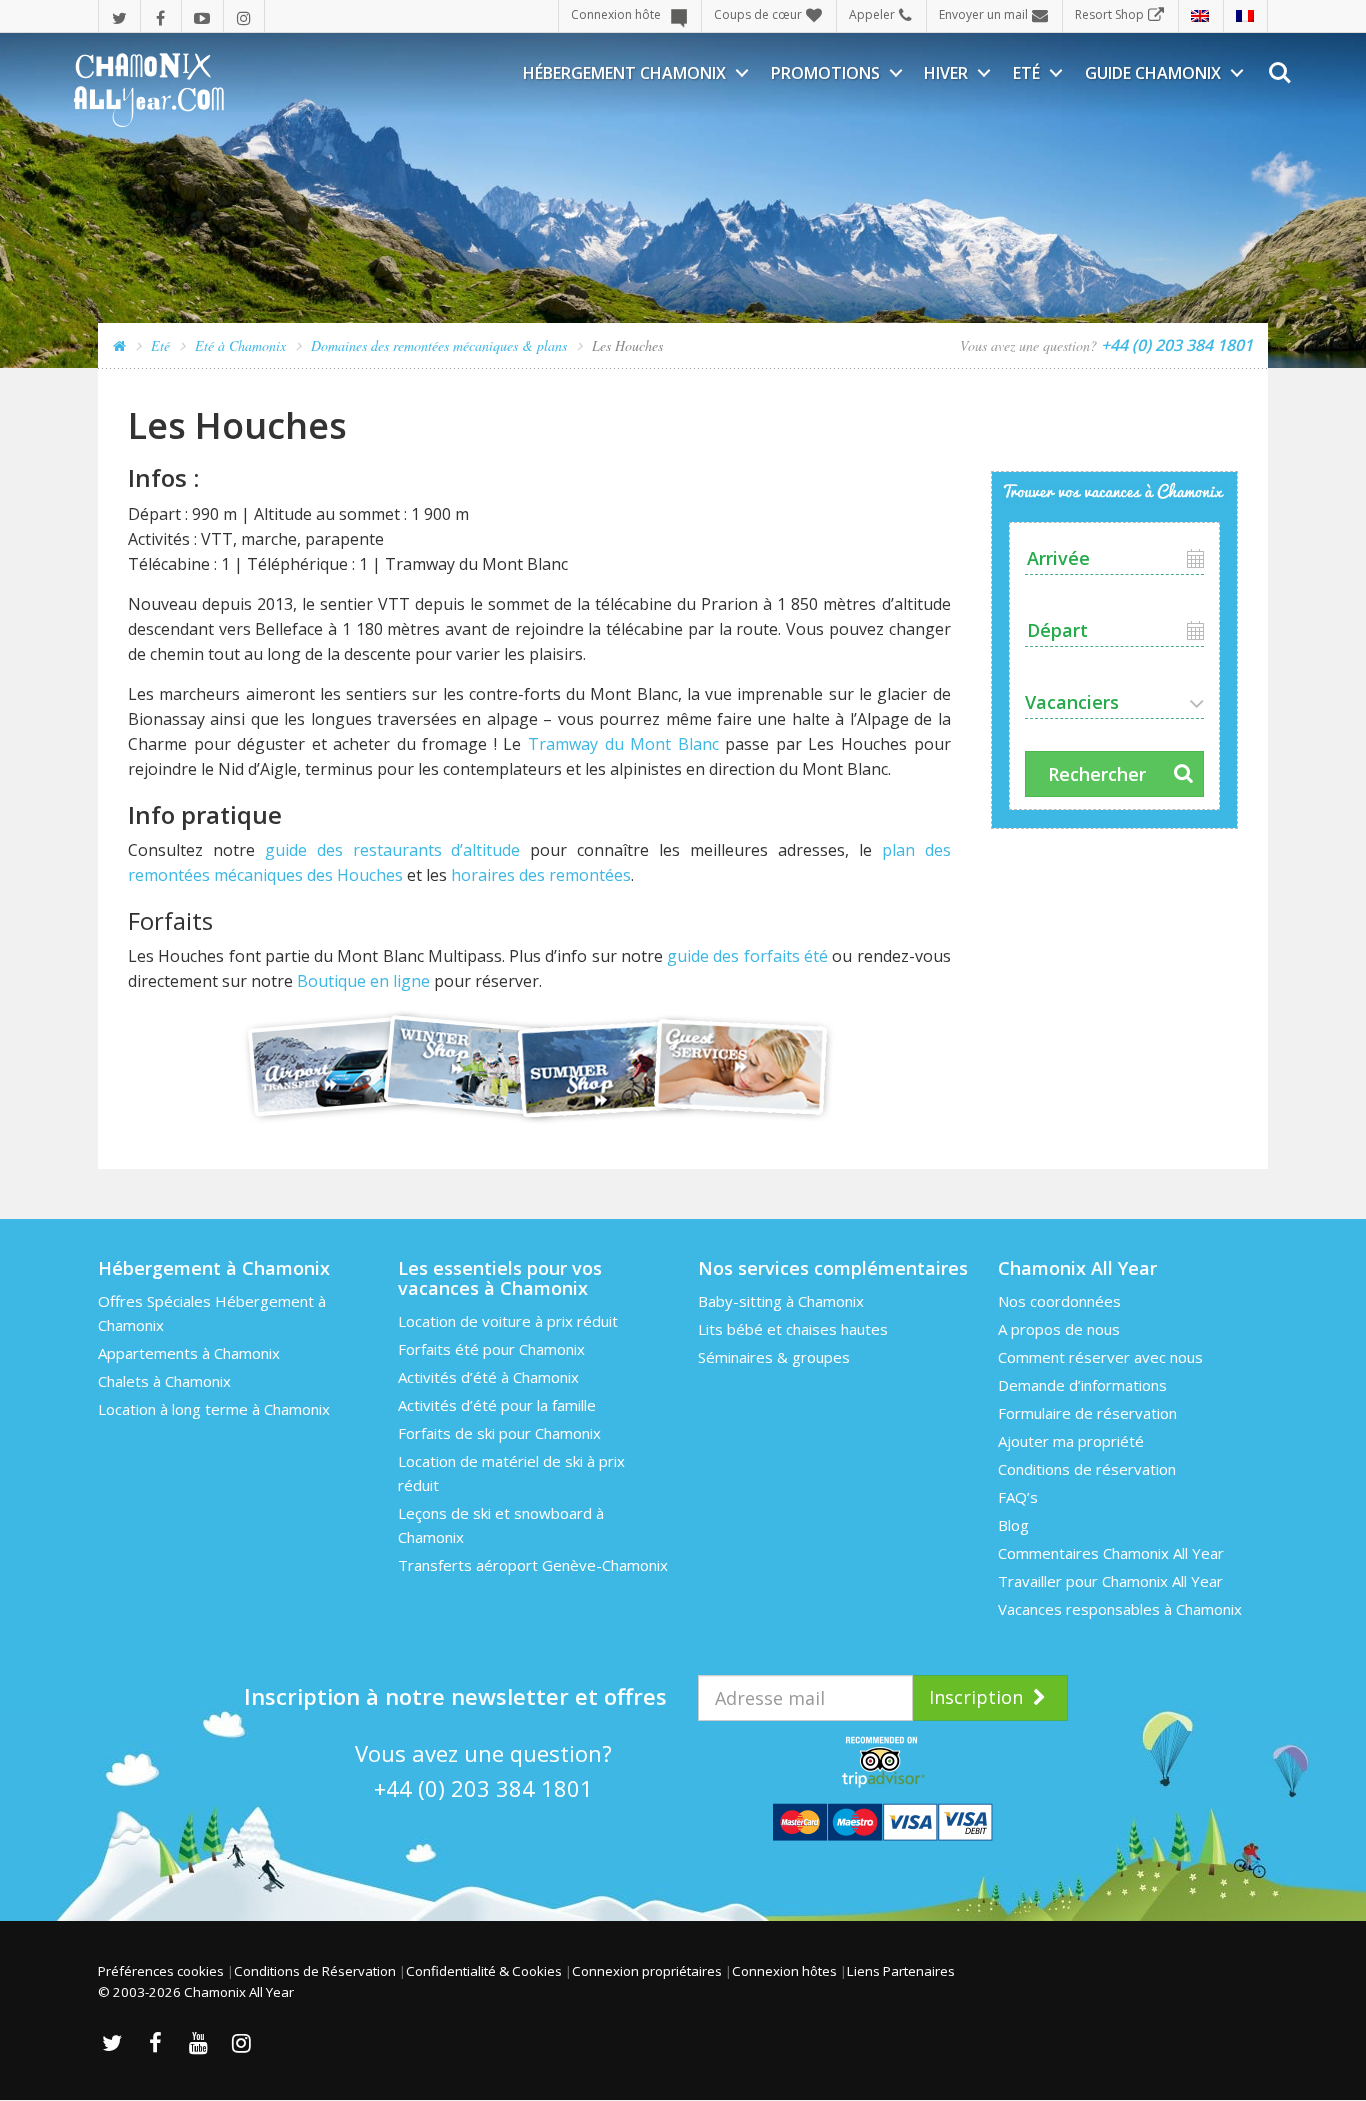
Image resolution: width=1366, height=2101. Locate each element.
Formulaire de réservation (1087, 1413)
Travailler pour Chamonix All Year (1110, 1581)
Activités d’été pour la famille (497, 1405)
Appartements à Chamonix (189, 1353)
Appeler (872, 14)
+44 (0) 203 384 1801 (483, 1788)
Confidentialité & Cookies (484, 1971)
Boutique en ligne (363, 981)
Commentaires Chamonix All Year (1111, 1553)
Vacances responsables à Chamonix (1120, 1609)
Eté (1026, 73)
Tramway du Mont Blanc (623, 744)
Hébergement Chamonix (624, 73)
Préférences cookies (161, 1971)
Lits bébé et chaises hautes (793, 1329)
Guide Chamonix (1153, 73)
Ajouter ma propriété (1071, 1441)
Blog (1013, 1525)
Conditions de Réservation (315, 1971)
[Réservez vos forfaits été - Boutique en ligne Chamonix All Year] (539, 1066)
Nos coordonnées (1059, 1301)
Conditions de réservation (1087, 1469)
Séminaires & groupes (774, 1357)
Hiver (946, 73)
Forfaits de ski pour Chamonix (499, 1433)
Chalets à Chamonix (164, 1381)
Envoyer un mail (983, 14)
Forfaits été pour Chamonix (491, 1349)
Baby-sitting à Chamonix (781, 1301)
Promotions (825, 73)
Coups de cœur (758, 14)
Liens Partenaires (901, 1971)
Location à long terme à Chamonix (214, 1409)
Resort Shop (1109, 14)
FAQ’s (1018, 1497)
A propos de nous (1059, 1329)
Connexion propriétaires (647, 1971)
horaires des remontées (541, 875)
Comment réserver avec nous (1100, 1357)
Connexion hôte (616, 14)
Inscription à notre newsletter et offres (455, 1696)
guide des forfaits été (747, 956)
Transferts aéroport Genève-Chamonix (533, 1565)
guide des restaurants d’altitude (393, 850)
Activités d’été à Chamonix (488, 1377)
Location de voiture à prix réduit (508, 1321)
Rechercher (1097, 774)
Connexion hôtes (784, 1971)
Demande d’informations (1082, 1385)
